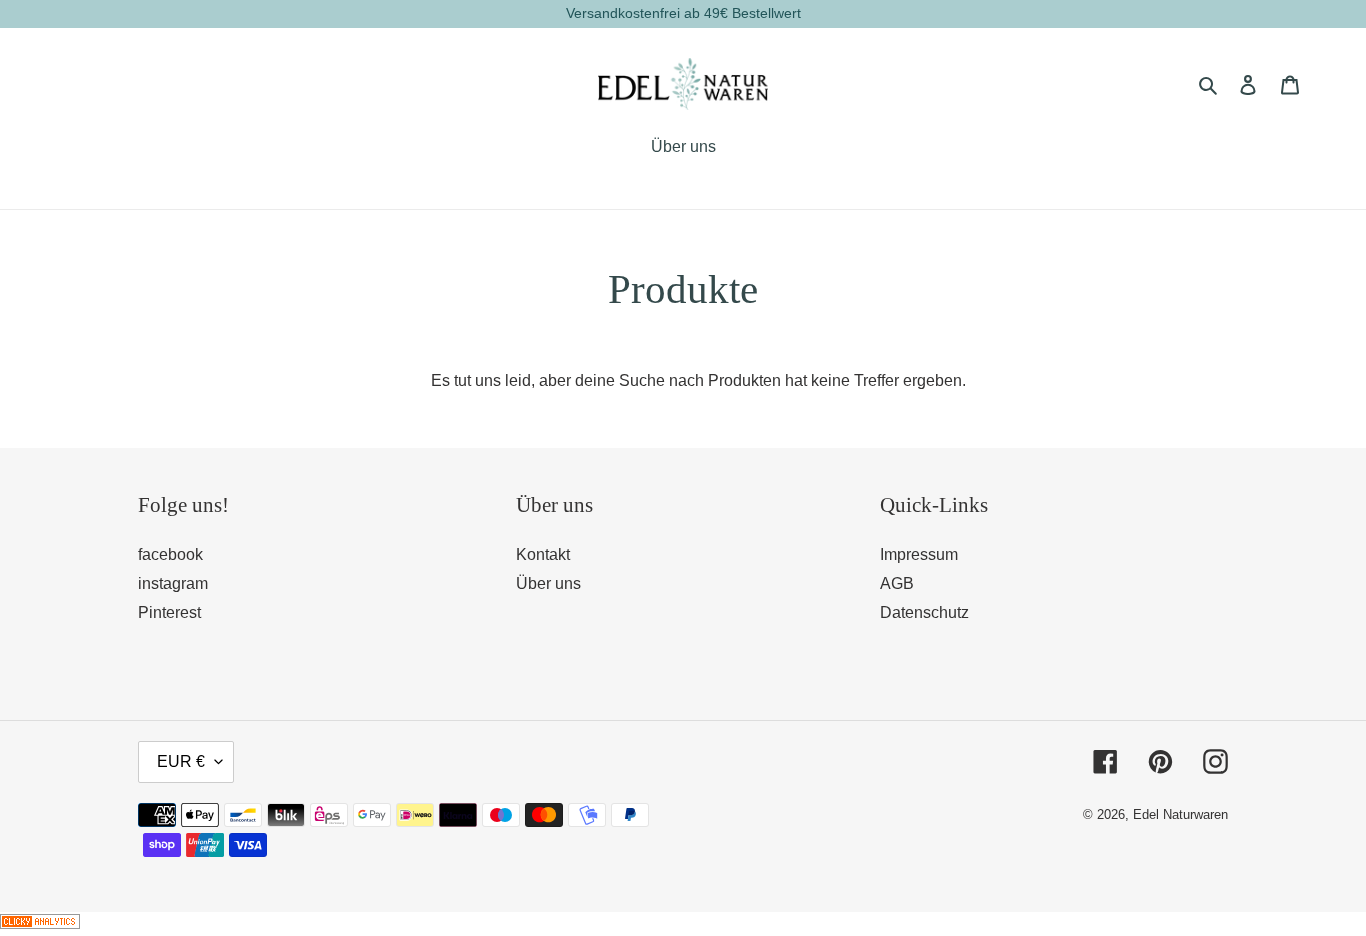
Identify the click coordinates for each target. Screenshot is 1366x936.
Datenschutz (924, 612)
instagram (173, 583)
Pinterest (169, 612)
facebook (170, 554)
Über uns (548, 583)
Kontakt (543, 554)
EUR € (181, 761)
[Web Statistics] (40, 923)
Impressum (919, 554)
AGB (897, 583)
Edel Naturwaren (1180, 814)
